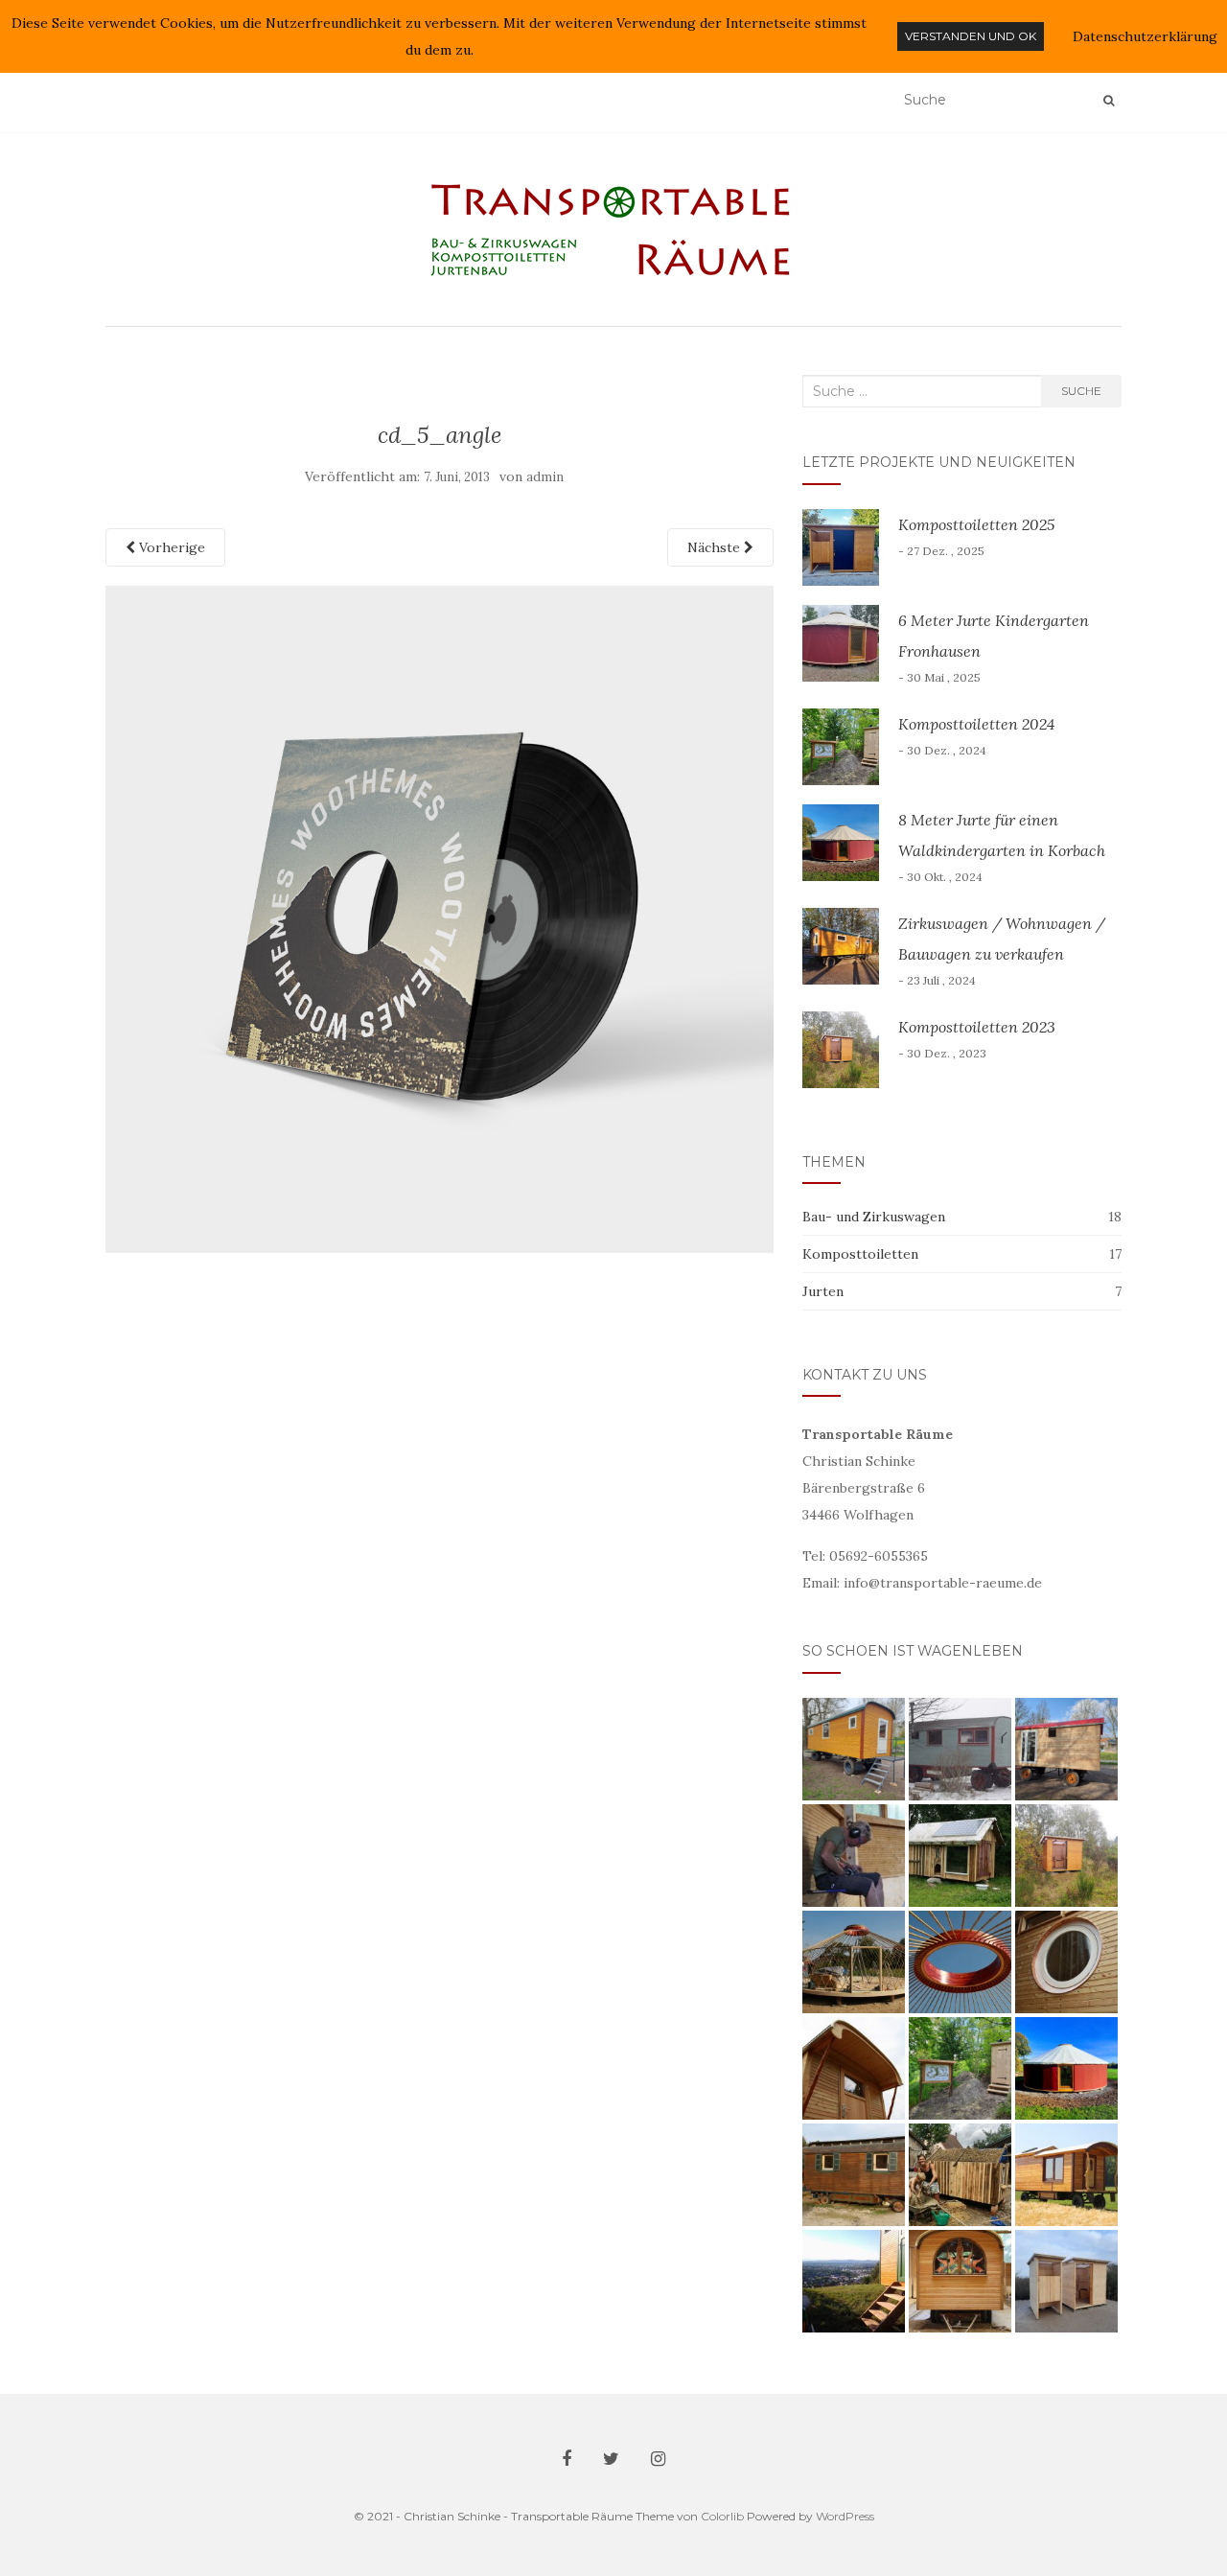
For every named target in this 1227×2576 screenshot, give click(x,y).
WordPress (845, 2516)
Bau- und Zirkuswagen (874, 1217)
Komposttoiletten (860, 1254)
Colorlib (722, 2516)
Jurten (823, 1291)
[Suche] (1109, 101)
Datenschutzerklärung (1145, 36)
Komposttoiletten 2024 (976, 724)
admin (545, 477)
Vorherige (170, 547)
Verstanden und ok (971, 36)
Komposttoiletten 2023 (977, 1027)
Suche (1081, 391)
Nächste (716, 547)
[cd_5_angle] (440, 917)
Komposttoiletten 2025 (976, 524)
